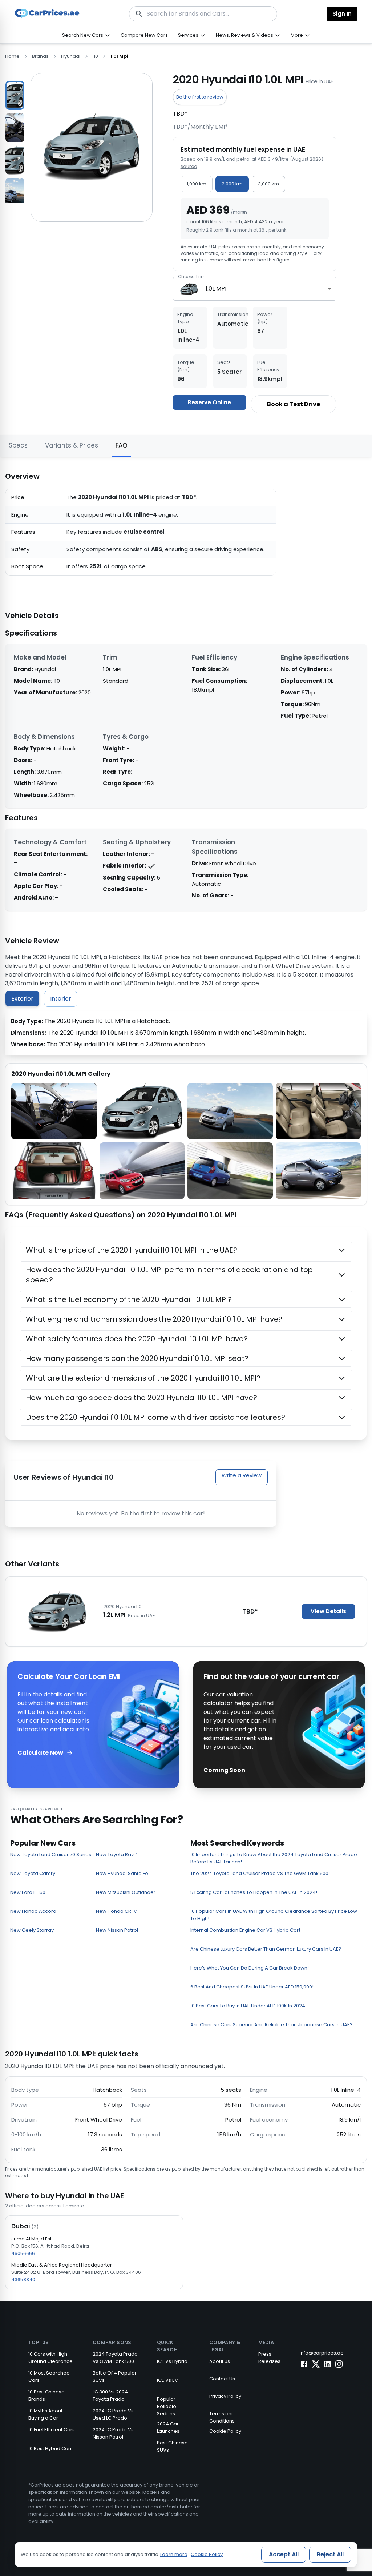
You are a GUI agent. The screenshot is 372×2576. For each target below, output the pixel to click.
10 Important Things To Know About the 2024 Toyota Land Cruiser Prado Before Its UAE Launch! (274, 1858)
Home (12, 56)
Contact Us (222, 2379)
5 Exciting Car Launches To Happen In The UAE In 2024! (254, 1892)
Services (188, 35)
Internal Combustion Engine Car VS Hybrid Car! (245, 1930)
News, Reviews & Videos (244, 35)
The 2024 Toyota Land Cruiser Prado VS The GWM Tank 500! (260, 1873)
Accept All (284, 2554)
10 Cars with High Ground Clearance (50, 2358)
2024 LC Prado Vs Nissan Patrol (113, 2433)
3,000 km (268, 184)
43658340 (23, 2279)
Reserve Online (209, 402)
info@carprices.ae (322, 2353)
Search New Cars (83, 35)
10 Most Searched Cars (49, 2377)
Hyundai (71, 56)
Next (30, 138)
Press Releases (269, 2358)
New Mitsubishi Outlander (126, 1892)
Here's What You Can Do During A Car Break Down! (250, 1968)
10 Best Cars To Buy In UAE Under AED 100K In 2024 (248, 2006)
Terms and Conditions (222, 2417)
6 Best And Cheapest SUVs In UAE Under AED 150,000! (252, 1987)
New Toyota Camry (33, 1873)
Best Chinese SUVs (172, 2446)
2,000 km (232, 184)
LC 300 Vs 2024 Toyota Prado (110, 2395)
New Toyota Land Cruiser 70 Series (51, 1854)
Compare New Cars (144, 35)
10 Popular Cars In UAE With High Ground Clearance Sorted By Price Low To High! (274, 1915)
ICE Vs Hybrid (172, 2361)
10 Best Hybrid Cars (50, 2449)
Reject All (330, 2554)
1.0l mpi (119, 56)
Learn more (174, 2554)
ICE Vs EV (167, 2380)
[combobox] (255, 289)
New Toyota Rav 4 (117, 1854)
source (189, 166)
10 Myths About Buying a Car (45, 2414)
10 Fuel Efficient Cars (52, 2430)
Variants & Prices (72, 445)
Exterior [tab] (22, 999)
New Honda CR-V (116, 1911)
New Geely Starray (32, 1930)
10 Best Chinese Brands (46, 2395)
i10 (95, 56)
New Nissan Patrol (117, 1930)
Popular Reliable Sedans (167, 2406)
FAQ (122, 445)
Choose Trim (192, 277)
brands (40, 56)
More (297, 35)
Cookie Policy (225, 2431)
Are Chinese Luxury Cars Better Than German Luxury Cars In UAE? (266, 1949)
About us (220, 2361)
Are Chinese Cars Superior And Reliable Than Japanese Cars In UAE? (272, 2025)
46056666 (23, 2253)
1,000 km (197, 184)
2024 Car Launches (168, 2427)
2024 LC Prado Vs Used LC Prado (113, 2414)
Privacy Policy (225, 2396)
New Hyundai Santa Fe (122, 1873)
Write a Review (242, 1475)
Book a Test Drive (294, 404)
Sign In (342, 14)
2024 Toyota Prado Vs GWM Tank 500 (115, 2358)
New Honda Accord (33, 1911)
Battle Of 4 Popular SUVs (115, 2377)
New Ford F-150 (28, 1892)
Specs (18, 445)
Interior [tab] (61, 999)
